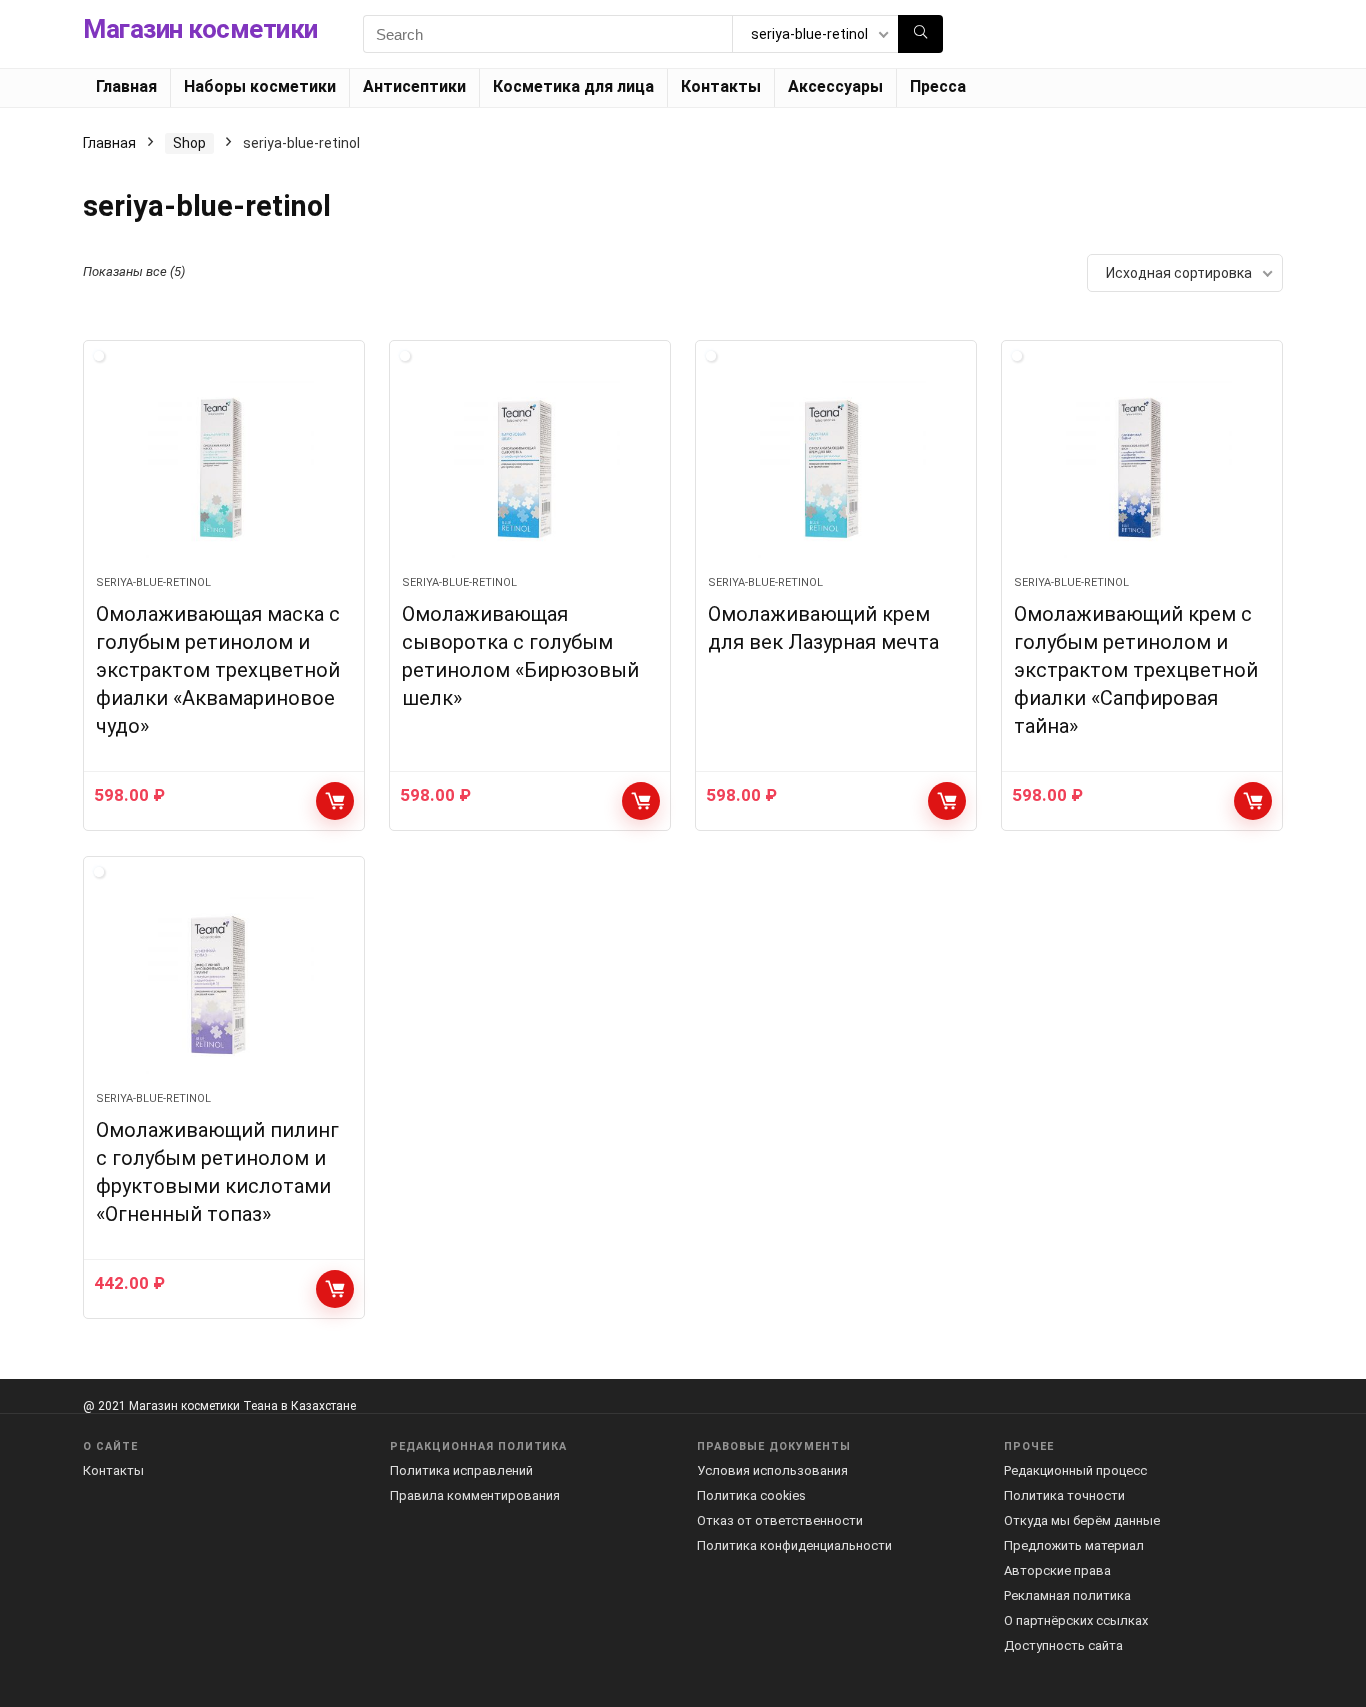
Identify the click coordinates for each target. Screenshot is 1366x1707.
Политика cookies (751, 1495)
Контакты (721, 86)
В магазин (335, 801)
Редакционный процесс (1075, 1470)
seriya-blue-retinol (153, 582)
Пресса (938, 86)
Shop (189, 143)
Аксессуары (835, 86)
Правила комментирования (475, 1495)
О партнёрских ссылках (1076, 1620)
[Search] (920, 34)
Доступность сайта (1063, 1645)
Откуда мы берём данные (1082, 1520)
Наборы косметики (260, 86)
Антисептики (414, 86)
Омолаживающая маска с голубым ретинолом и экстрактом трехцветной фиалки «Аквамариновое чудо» (218, 670)
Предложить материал (1074, 1545)
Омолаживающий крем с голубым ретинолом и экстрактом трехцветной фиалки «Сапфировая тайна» (1136, 670)
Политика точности (1064, 1495)
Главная (126, 86)
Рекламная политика (1067, 1595)
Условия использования (772, 1470)
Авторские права (1057, 1570)
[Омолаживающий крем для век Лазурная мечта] (836, 468)
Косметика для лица (573, 86)
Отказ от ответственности (780, 1520)
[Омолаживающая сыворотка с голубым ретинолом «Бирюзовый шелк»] (530, 468)
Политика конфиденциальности (794, 1545)
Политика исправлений (461, 1470)
